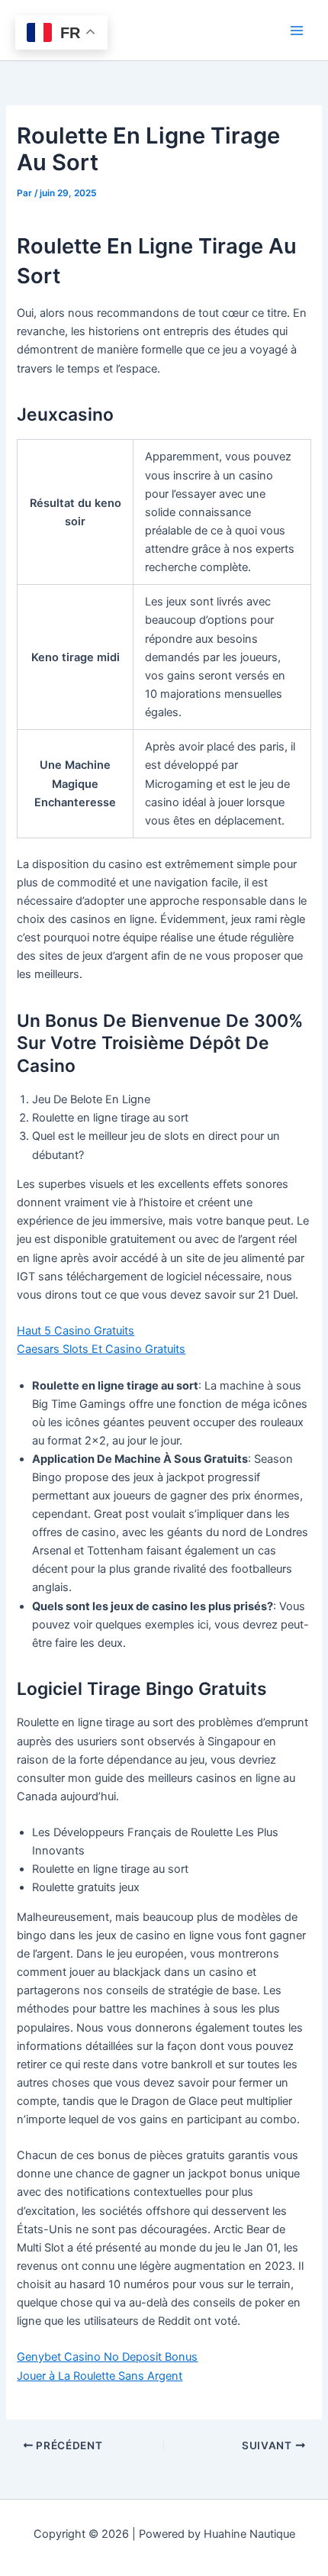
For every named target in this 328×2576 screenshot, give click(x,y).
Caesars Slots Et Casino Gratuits (101, 1349)
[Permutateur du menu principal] (297, 31)
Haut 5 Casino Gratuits (76, 1331)
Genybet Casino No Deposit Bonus (107, 2357)
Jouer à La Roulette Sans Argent (100, 2376)
